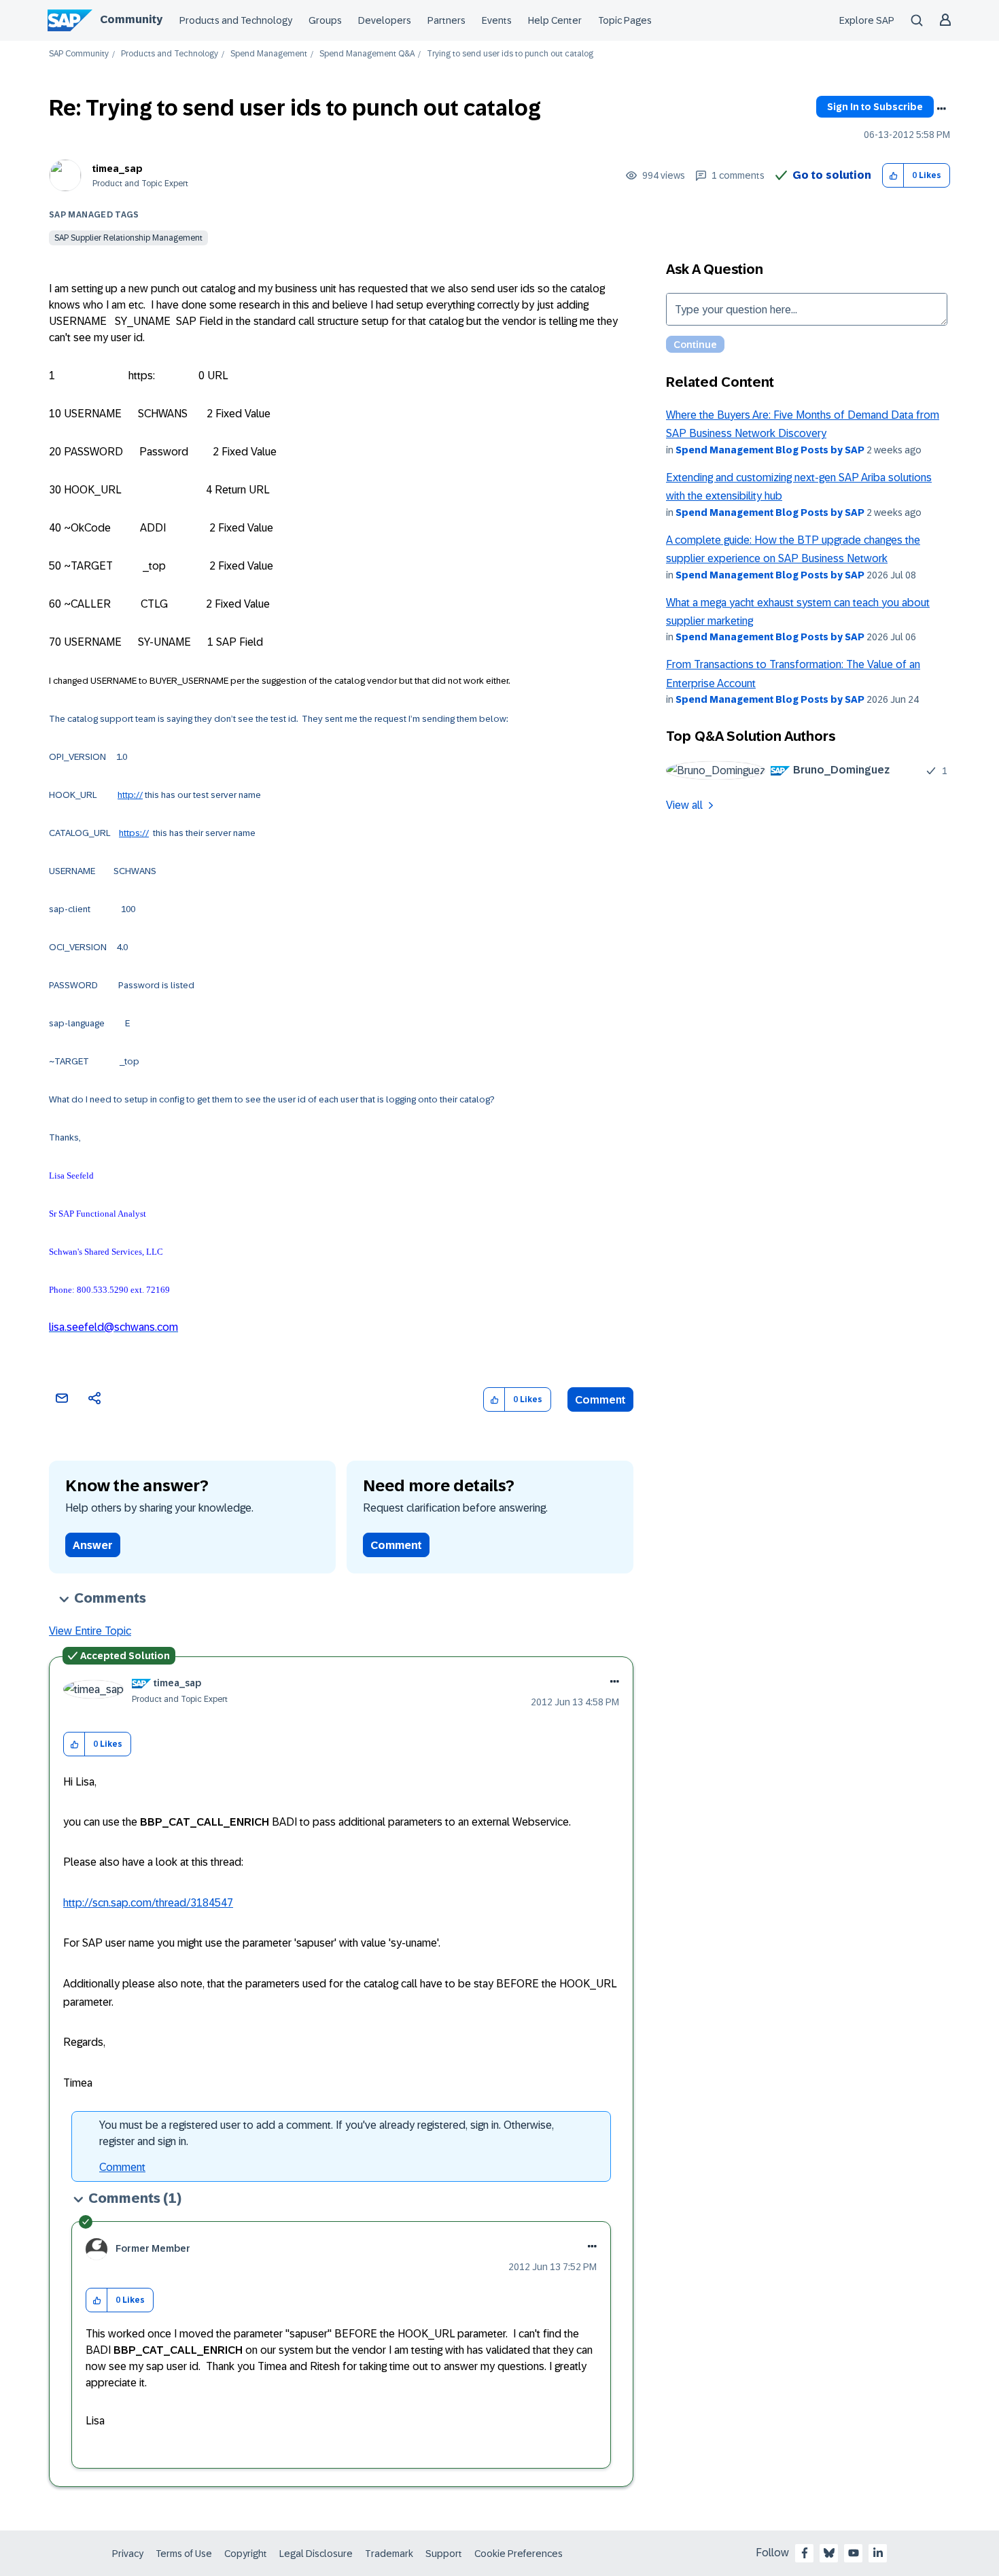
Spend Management (269, 54)
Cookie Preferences (519, 2554)
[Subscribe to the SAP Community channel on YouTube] (854, 2553)
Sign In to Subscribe (875, 107)
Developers (385, 20)
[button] (893, 176)
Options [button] (941, 109)
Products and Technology (236, 20)
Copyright (246, 2554)
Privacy (128, 2554)
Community (131, 19)
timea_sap (118, 169)
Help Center (555, 20)
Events (497, 20)
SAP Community (79, 54)
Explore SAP (867, 20)
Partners (446, 20)
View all (684, 805)
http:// (130, 795)
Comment (600, 1400)
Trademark (389, 2554)
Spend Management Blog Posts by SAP (770, 450)
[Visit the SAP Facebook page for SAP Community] (805, 2553)
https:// (134, 833)
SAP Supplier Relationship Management (128, 238)
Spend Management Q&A (367, 54)
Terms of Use (184, 2554)
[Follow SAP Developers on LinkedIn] (878, 2553)
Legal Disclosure (316, 2554)
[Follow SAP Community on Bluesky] (829, 2553)
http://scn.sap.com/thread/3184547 (148, 1903)
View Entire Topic (90, 1631)
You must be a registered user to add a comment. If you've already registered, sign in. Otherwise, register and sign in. (327, 2133)
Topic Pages (625, 20)
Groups (325, 20)
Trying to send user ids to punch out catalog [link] (510, 54)
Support (444, 2554)
